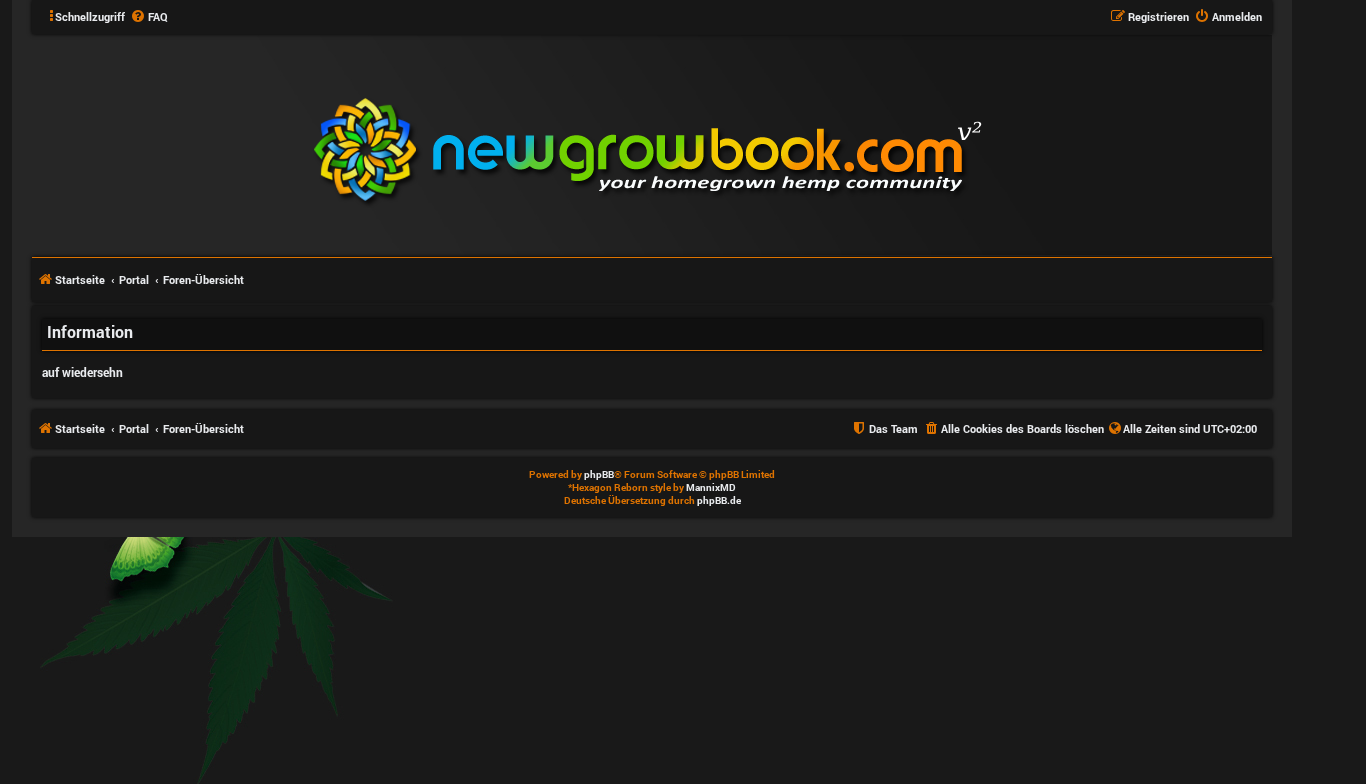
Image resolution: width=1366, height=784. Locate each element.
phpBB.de (719, 500)
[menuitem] (149, 17)
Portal (134, 279)
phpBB (599, 474)
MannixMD (711, 487)
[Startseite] (768, 144)
